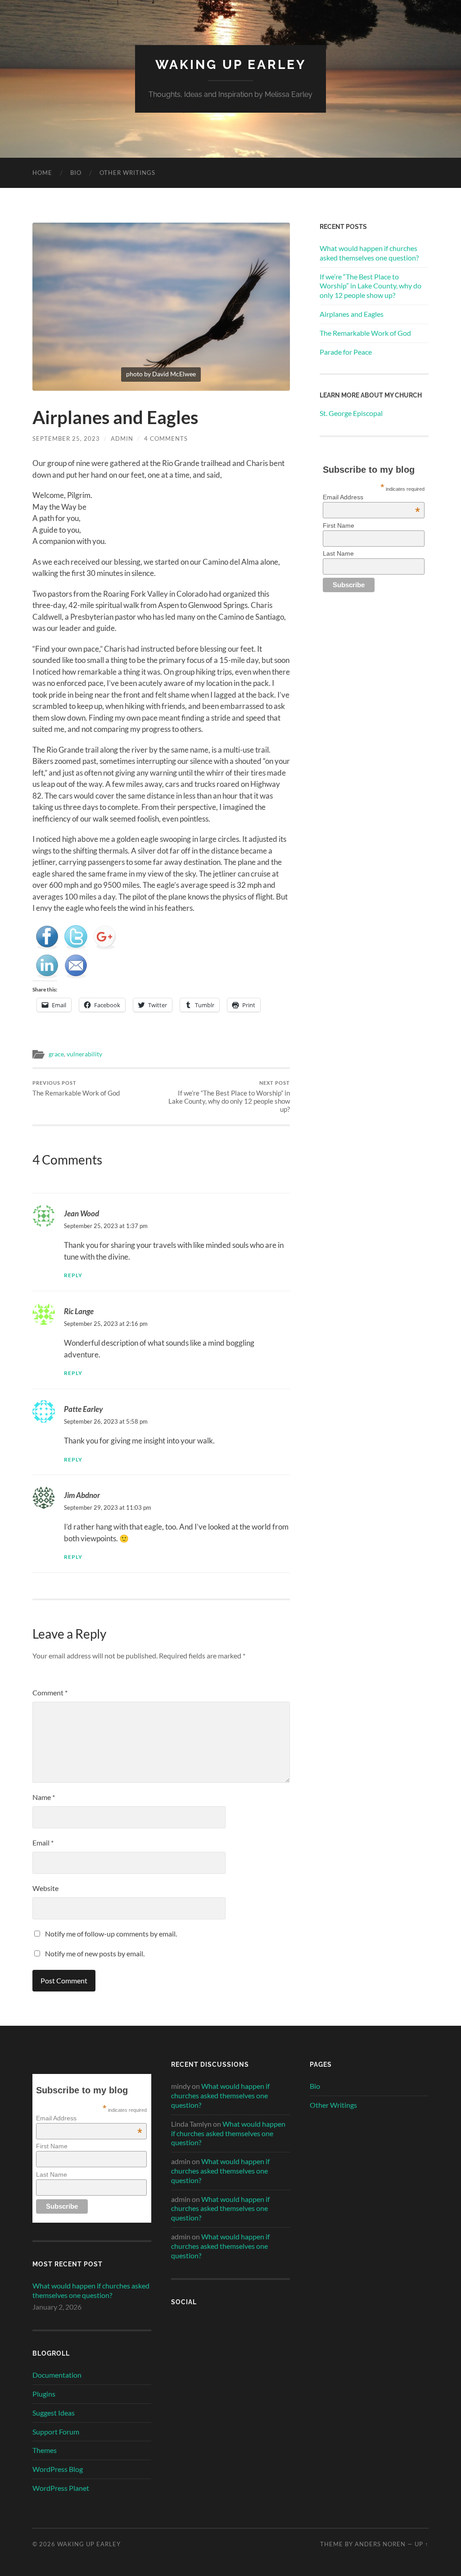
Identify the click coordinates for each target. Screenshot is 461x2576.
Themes (45, 2450)
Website (45, 1888)
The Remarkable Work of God (76, 1089)
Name (44, 1797)
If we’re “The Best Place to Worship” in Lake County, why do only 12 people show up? (229, 1097)
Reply (73, 1275)
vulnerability (84, 1054)
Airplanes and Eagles (352, 314)
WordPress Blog (58, 2469)
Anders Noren (380, 2544)
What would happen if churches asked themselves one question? (369, 253)
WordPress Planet (61, 2488)
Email (43, 1843)
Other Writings (127, 173)
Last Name (338, 553)
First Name (339, 525)
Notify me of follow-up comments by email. (111, 1934)
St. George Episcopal (352, 413)
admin (122, 438)
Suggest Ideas (54, 2413)
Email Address (371, 497)
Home (42, 173)
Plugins (44, 2394)
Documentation (57, 2375)
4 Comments (166, 438)
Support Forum (56, 2432)
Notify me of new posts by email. (95, 1953)
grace (56, 1054)
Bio (76, 173)
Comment (50, 1692)
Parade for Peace (346, 352)
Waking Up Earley (231, 65)
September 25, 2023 (66, 438)
